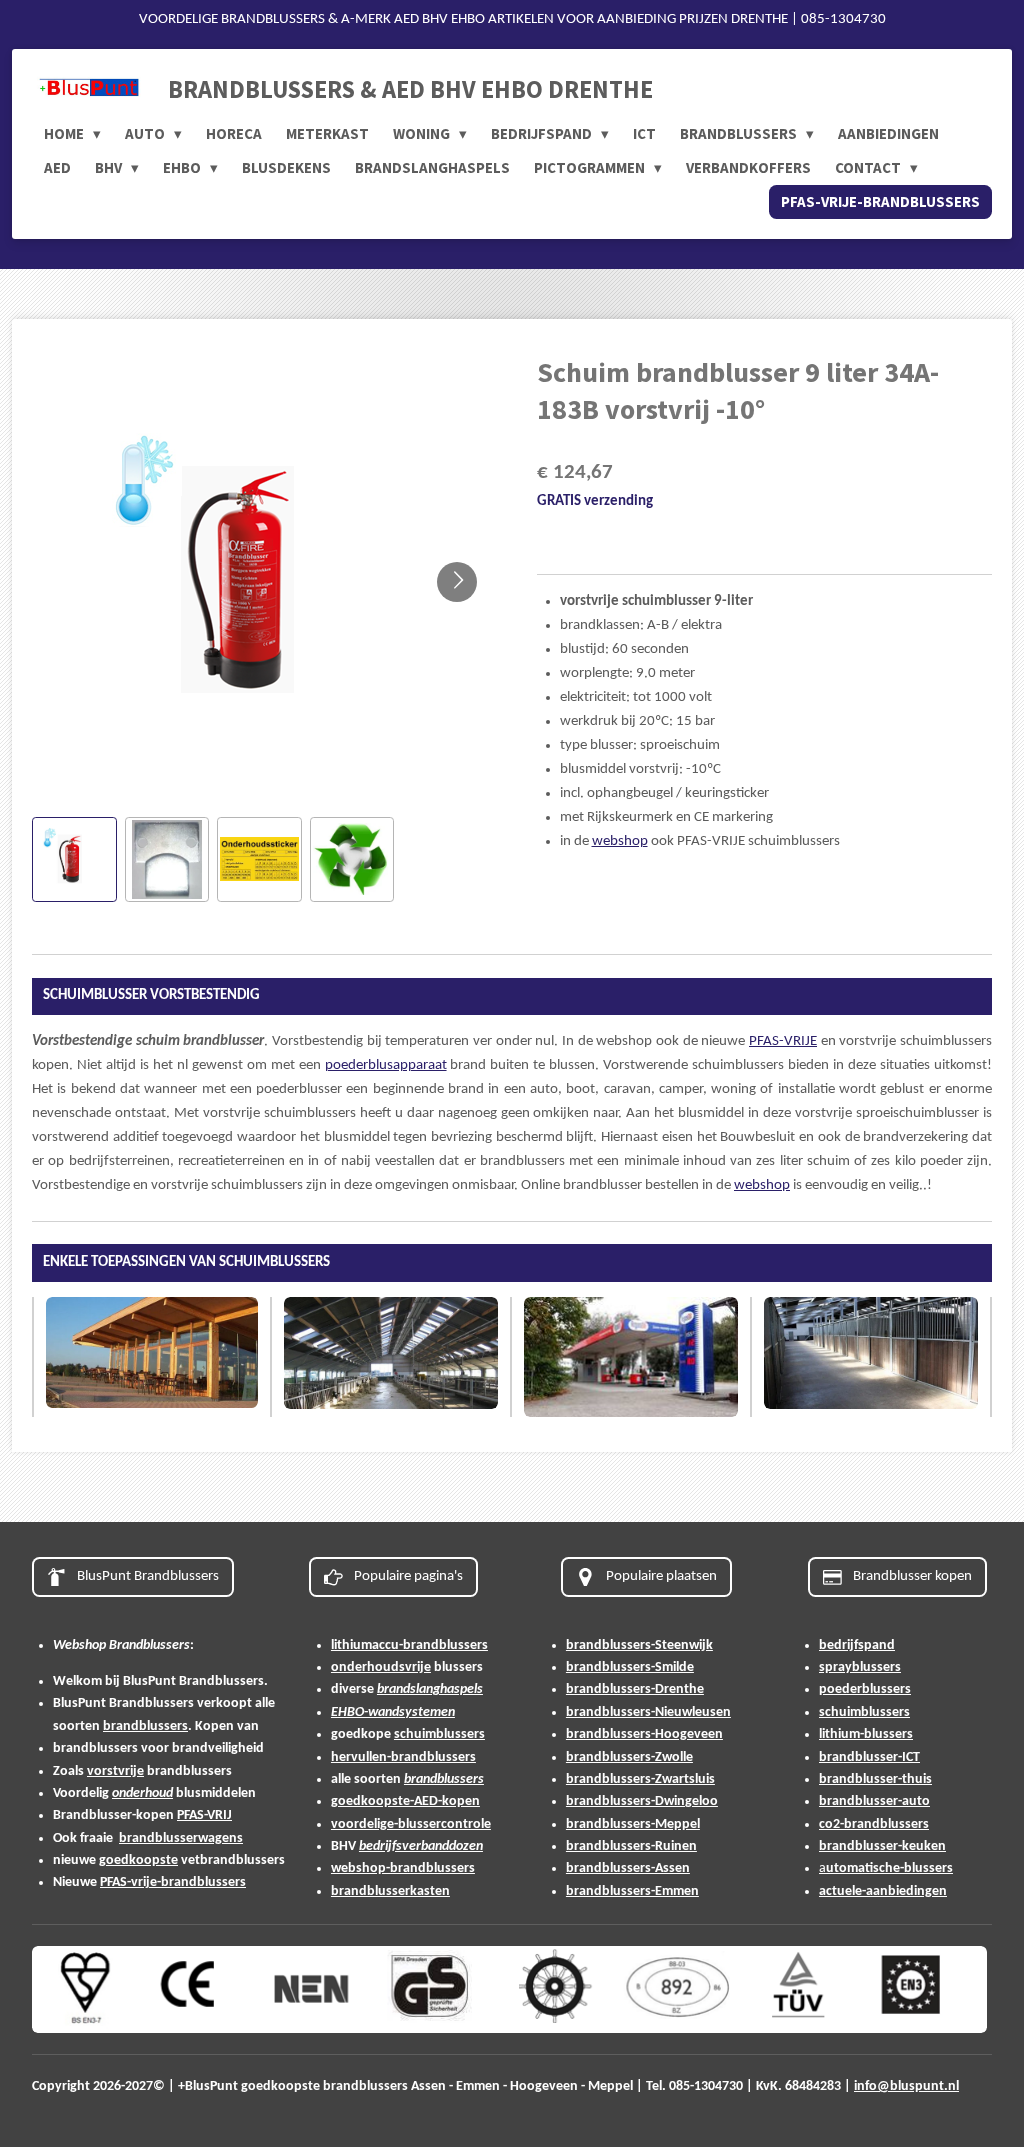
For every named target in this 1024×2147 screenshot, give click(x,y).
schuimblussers (439, 1734)
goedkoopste (138, 1860)
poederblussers (865, 1689)
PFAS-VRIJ (204, 1815)
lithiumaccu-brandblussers (409, 1645)
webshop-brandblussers (403, 1868)
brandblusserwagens (181, 1838)
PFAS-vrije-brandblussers (173, 1882)
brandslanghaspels (430, 1689)
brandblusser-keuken (882, 1846)
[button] (74, 859)
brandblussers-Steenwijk (639, 1645)
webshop (620, 841)
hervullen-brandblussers (403, 1757)
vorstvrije (115, 1771)
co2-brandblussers (874, 1824)
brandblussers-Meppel (633, 1824)
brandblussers (145, 1726)
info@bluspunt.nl (906, 2086)
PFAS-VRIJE (783, 1041)
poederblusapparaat (386, 1065)
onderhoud (142, 1793)
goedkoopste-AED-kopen (405, 1801)
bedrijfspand (857, 1645)
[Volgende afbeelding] (457, 582)
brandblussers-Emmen (632, 1891)
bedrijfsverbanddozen (421, 1846)
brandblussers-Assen (628, 1868)
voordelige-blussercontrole (411, 1824)
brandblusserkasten (390, 1891)
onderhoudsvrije (381, 1667)
